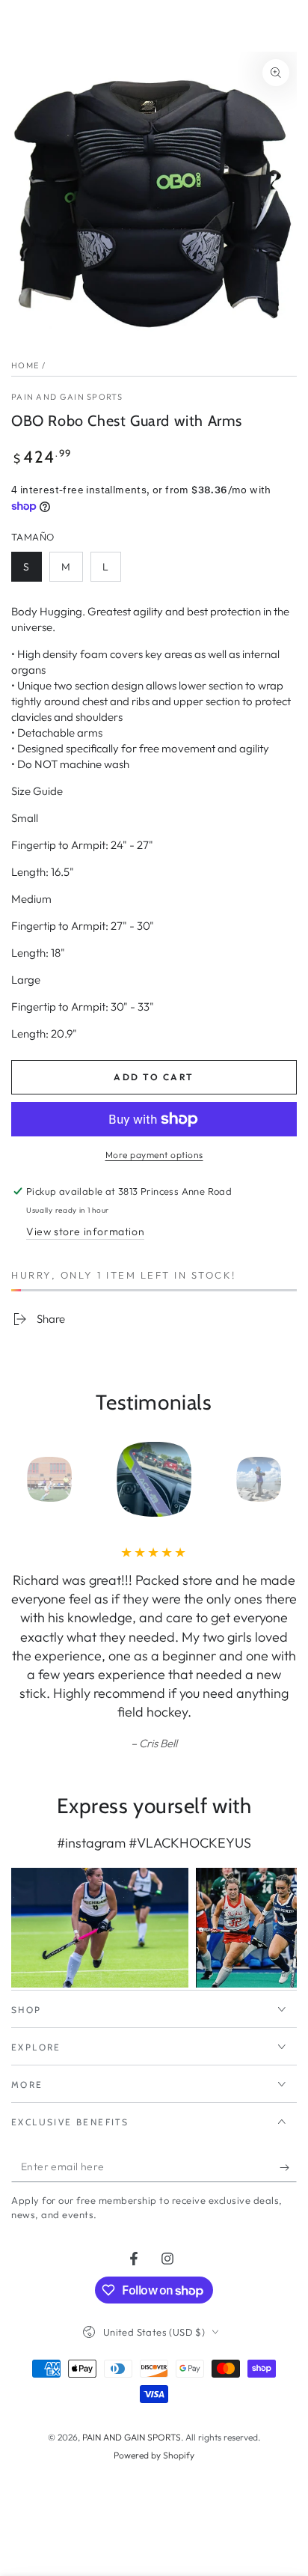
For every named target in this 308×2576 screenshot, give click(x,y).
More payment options (154, 1155)
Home (25, 365)
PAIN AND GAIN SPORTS (67, 397)
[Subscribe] (288, 2167)
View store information (85, 1231)
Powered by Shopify (154, 2455)
